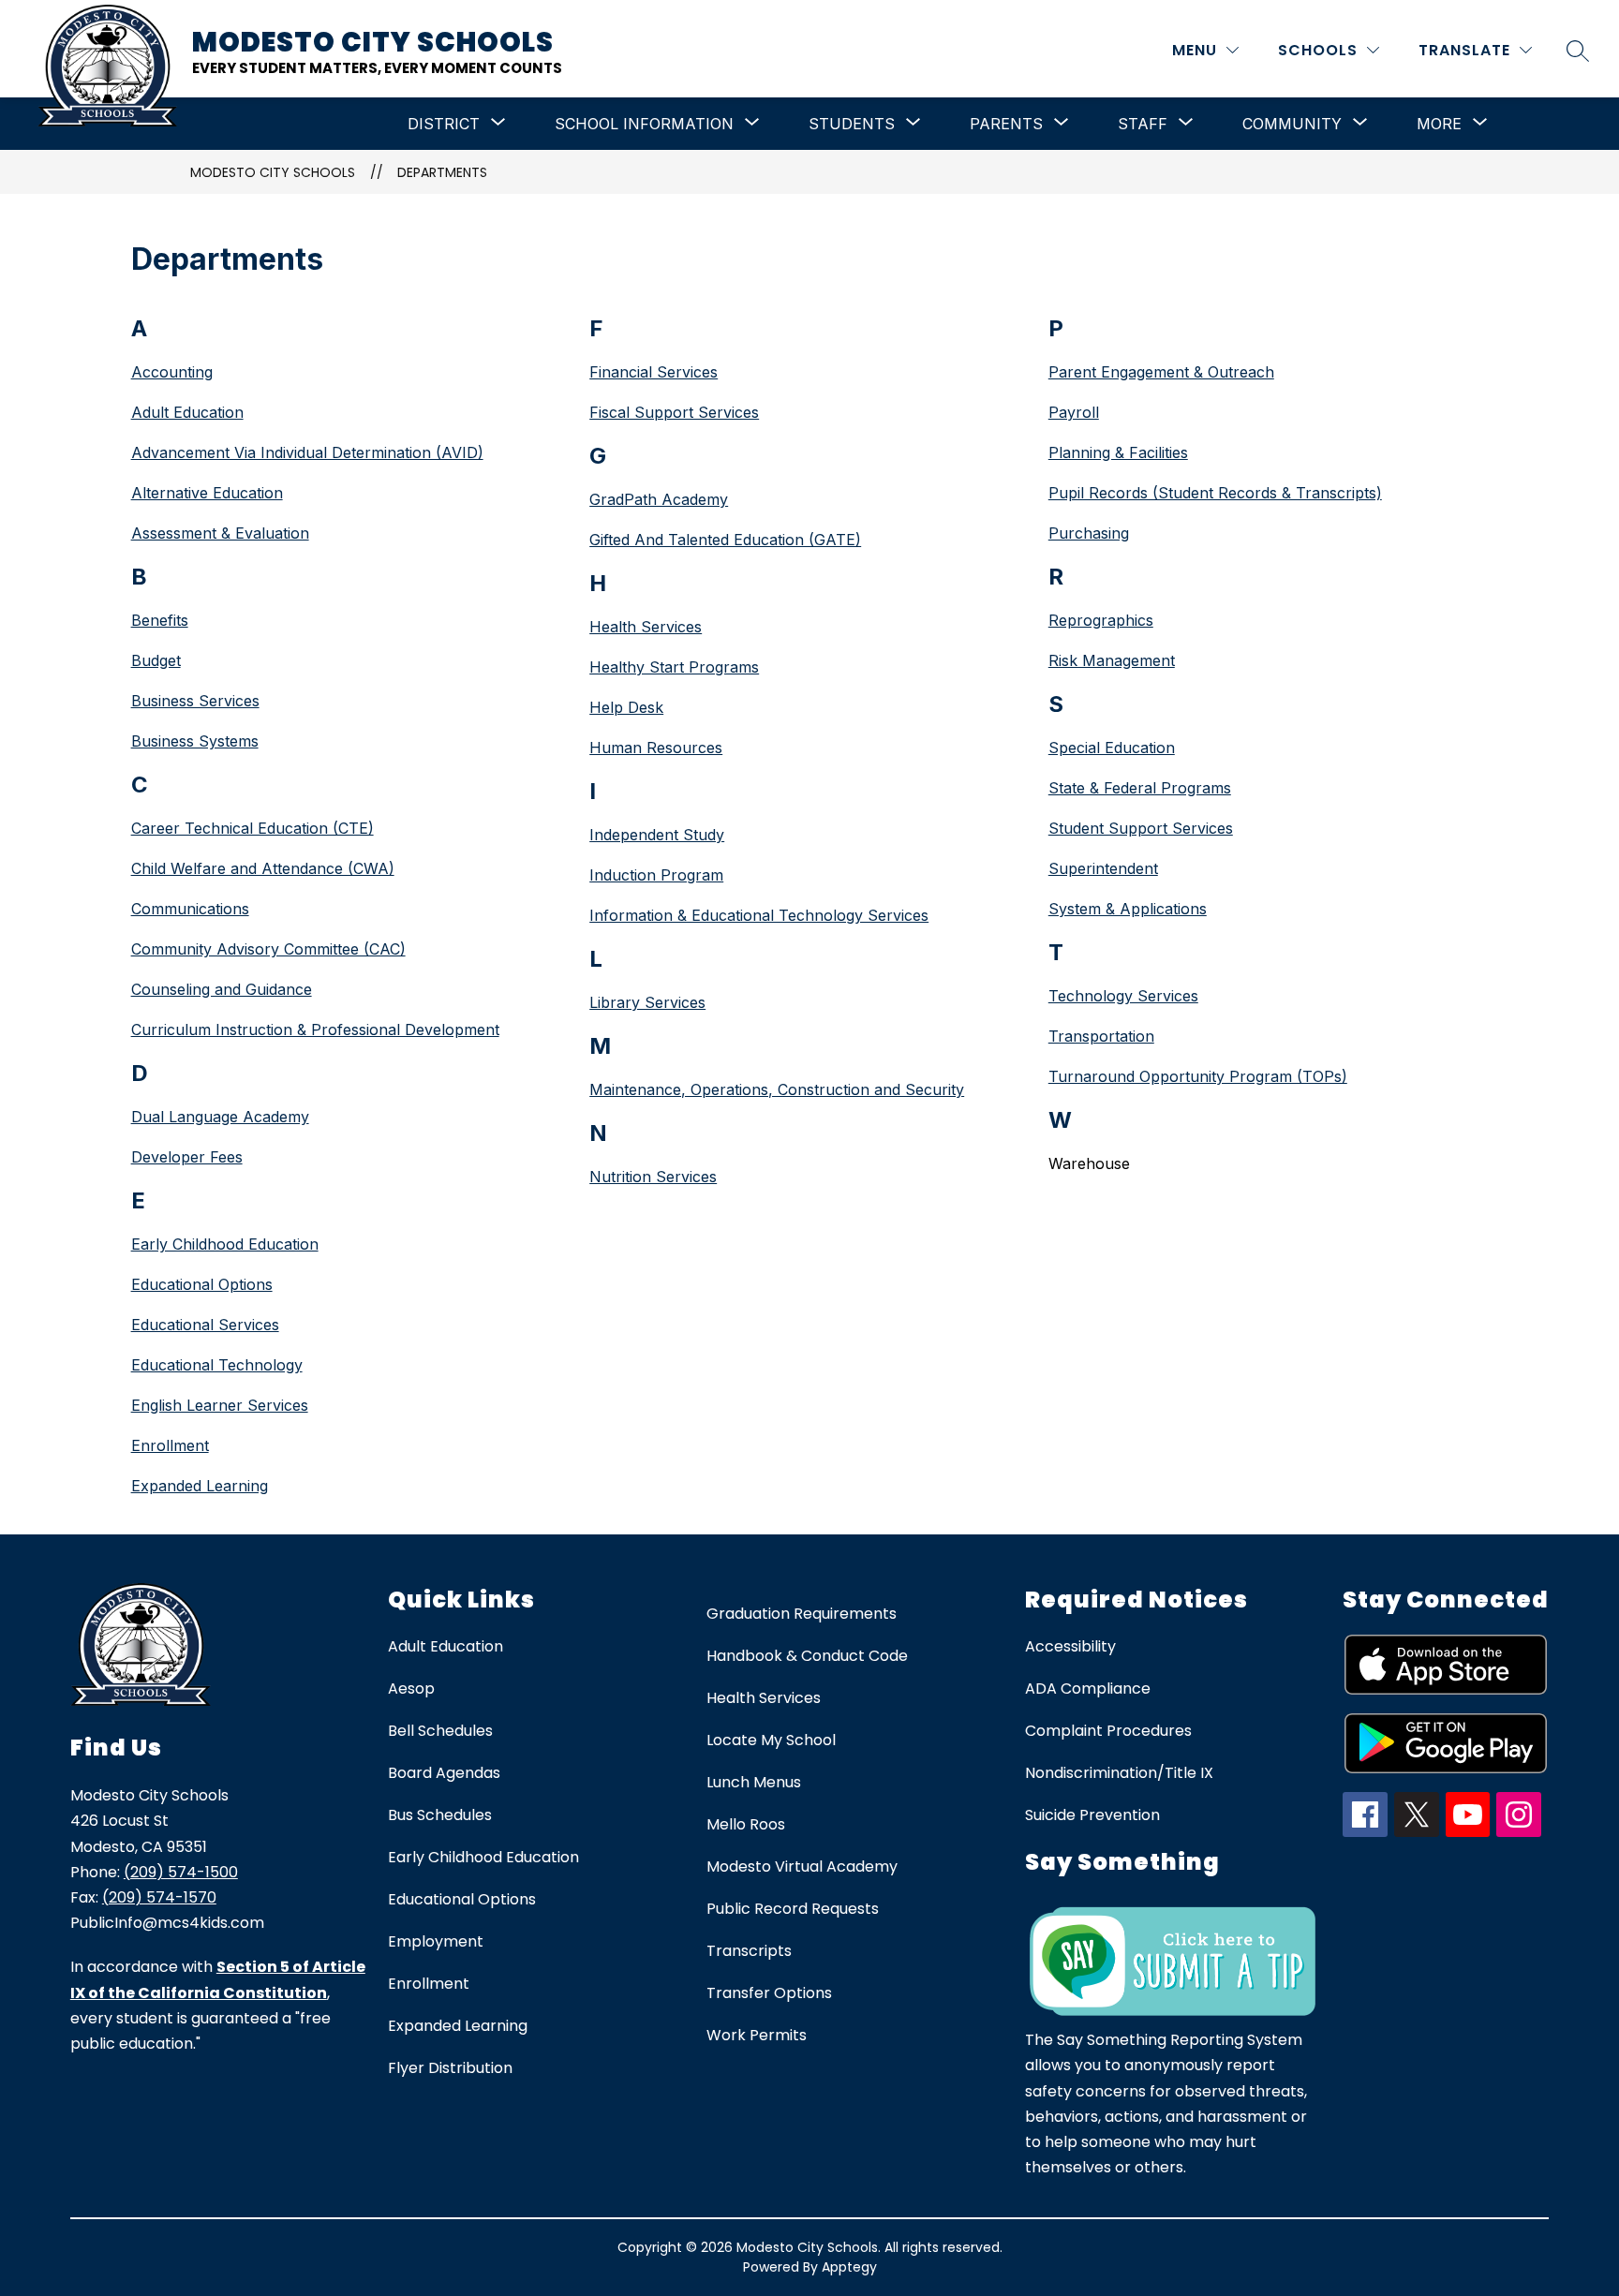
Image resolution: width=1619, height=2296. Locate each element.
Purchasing (1089, 533)
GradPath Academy (659, 499)
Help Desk (626, 707)
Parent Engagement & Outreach (1161, 372)
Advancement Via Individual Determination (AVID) (307, 452)
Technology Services (1123, 996)
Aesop (411, 1689)
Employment (436, 1941)
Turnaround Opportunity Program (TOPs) (1198, 1076)
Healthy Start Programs (674, 667)
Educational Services (205, 1325)
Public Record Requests (793, 1909)
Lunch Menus (754, 1782)
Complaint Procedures (1108, 1731)
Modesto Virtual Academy (802, 1866)
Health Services (646, 627)
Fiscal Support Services (674, 412)
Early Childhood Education (225, 1244)
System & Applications (1128, 909)
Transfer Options (769, 1993)
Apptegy (849, 2267)
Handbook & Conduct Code (807, 1656)
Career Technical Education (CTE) (253, 828)
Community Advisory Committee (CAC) (268, 949)
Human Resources (656, 748)
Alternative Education (207, 493)
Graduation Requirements (802, 1614)
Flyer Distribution (450, 2068)
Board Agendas (444, 1773)
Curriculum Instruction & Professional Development (315, 1029)
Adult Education (187, 412)
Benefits (160, 620)
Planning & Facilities (1118, 452)
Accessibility (1070, 1646)
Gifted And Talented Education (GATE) (725, 540)
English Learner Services (220, 1405)
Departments (442, 172)
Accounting (172, 372)
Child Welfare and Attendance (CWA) (263, 868)
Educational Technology (217, 1365)
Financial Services (654, 372)
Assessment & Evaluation (220, 533)
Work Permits (757, 2035)
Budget (156, 660)
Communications (190, 909)
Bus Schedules (440, 1815)
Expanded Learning (200, 1486)
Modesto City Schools (273, 172)
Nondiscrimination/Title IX (1119, 1773)
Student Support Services (1141, 828)
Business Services (195, 701)
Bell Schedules (440, 1731)
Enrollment (170, 1445)
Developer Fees (187, 1157)
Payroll (1074, 412)
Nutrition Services (653, 1177)
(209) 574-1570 (159, 1897)
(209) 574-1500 (181, 1872)
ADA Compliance (1088, 1689)
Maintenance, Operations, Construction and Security (777, 1089)
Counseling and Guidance (222, 989)
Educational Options (202, 1284)
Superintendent (1103, 868)
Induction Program (656, 875)
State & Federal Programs (1140, 788)
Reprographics (1101, 620)
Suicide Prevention (1092, 1815)
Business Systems (195, 741)
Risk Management (1112, 660)
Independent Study (657, 835)
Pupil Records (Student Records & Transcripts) (1215, 493)
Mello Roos (746, 1824)
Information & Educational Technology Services (759, 915)
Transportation (1101, 1036)
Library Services (647, 1002)
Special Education (1112, 748)
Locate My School (771, 1740)
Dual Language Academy (220, 1117)
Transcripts (749, 1951)
